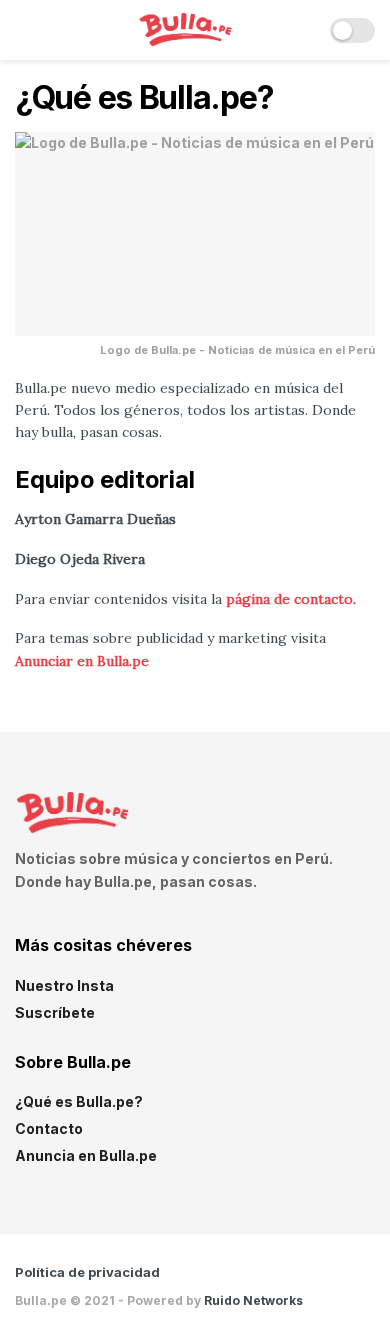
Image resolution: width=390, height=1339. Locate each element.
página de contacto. (291, 599)
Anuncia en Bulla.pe (86, 1155)
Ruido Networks (253, 1300)
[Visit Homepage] (181, 30)
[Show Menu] (23, 30)
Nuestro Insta (64, 985)
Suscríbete (55, 1012)
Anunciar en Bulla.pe (82, 661)
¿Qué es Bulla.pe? (79, 1101)
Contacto (49, 1128)
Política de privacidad (87, 1272)
